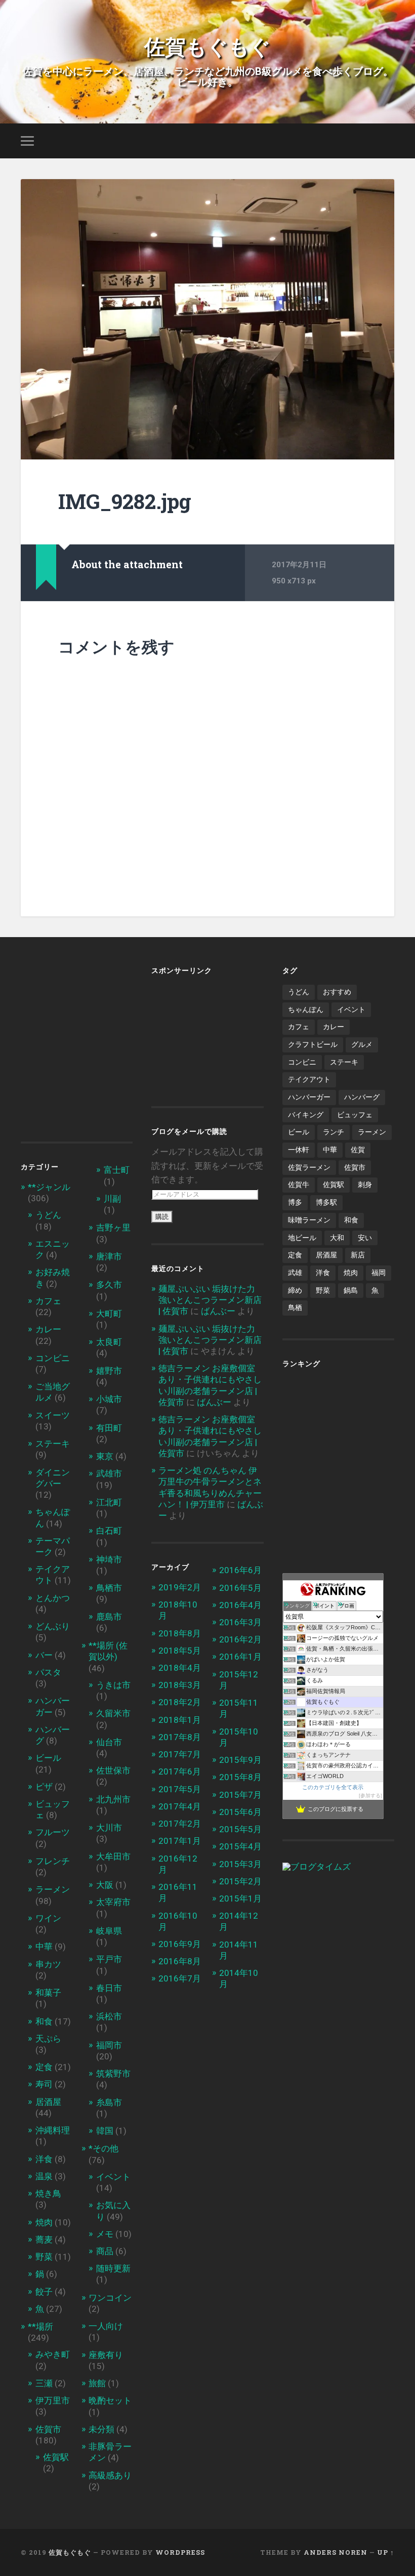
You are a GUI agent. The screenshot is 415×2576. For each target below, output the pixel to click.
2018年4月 (180, 1668)
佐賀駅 (56, 2457)
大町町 (109, 1314)
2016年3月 (240, 1622)
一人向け (106, 2326)
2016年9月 (180, 1944)
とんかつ (53, 1598)
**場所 (40, 2327)
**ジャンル (49, 1187)
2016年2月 (240, 1639)
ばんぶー (218, 1311)
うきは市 (113, 1685)
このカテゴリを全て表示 (333, 1787)
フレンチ (53, 1861)
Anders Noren (336, 2552)
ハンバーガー (309, 1097)
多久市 (109, 1285)
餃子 (44, 2292)
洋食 (44, 2159)
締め (295, 1290)
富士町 (117, 1170)
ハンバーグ (362, 1097)
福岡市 (109, 2045)
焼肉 (44, 2222)
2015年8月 (240, 1777)
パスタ (48, 1672)
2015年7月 (240, 1795)
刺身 (365, 1185)
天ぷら (48, 2039)
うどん (48, 1215)
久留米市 (113, 1713)
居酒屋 (48, 2102)
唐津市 (109, 1256)
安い (365, 1238)
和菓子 (48, 1993)
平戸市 (109, 1959)
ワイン (48, 1918)
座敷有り (106, 2355)
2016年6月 (240, 1570)
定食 (44, 2067)
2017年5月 (180, 1789)
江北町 (109, 1502)
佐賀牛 (299, 1185)
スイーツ (53, 1415)
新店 (358, 1255)
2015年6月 (240, 1812)
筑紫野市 (113, 2074)
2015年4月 (240, 1846)
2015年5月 (240, 1829)
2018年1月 (180, 1720)
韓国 (105, 2131)
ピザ (44, 1787)
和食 (44, 2021)
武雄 (295, 1273)
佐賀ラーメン (309, 1167)
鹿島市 (109, 1617)
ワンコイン (110, 2298)
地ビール (302, 1238)
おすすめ (337, 992)
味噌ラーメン (309, 1220)
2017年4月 (180, 1806)
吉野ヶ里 (113, 1228)
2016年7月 (180, 1978)
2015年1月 (240, 1898)
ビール (48, 1758)
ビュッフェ (355, 1115)
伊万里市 (53, 2400)
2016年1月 (240, 1657)
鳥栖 (295, 1307)
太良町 (109, 1342)
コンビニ (53, 1358)
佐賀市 (48, 2429)
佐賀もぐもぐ (207, 45)
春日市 (109, 1988)
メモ (105, 2234)
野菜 (44, 2257)
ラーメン (53, 1889)
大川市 (109, 1828)
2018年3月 (180, 1685)
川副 (112, 1199)
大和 (337, 1238)
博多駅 (326, 1202)
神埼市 (109, 1559)
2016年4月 (240, 1605)
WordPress (180, 2552)
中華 (44, 1947)
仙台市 (109, 1742)
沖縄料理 (53, 2130)
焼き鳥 (48, 2193)
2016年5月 (240, 1588)
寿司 (44, 2084)
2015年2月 (240, 1881)
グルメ (362, 1044)
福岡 (379, 1273)
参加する (370, 1796)
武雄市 (109, 1473)
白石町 (109, 1531)
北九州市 (113, 1799)
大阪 (105, 1885)
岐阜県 (109, 1931)
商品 (105, 2251)
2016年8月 (180, 1961)
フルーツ (53, 1832)
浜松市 (109, 2016)
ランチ (334, 1132)
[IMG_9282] (207, 319)
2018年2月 (180, 1702)
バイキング (306, 1115)
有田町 (109, 1428)
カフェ (48, 1301)
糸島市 (109, 2102)
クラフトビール (313, 1044)
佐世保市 (113, 1770)
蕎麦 (44, 2240)
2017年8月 (180, 1737)
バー (44, 1655)
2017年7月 (180, 1754)
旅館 (97, 2383)
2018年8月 (180, 1633)
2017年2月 (180, 1824)
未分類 (101, 2429)
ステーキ (53, 1444)
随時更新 (113, 2268)
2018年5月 (180, 1651)
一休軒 (299, 1150)
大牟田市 (113, 1856)
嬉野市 (109, 1371)
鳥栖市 (109, 1588)
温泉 (44, 2176)
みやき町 (53, 2354)
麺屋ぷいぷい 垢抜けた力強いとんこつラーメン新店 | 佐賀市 (210, 1300)
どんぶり (53, 1626)
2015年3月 (240, 1864)
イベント (113, 2177)
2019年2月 (180, 1587)
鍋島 (351, 1290)
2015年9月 (240, 1760)
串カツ (48, 1964)
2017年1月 (180, 1841)
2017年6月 (180, 1771)
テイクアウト (309, 1079)
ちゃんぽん (306, 1009)
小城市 (109, 1399)
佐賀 (358, 1150)
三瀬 (44, 2383)
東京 (105, 1456)
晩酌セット (110, 2400)
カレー (48, 1329)
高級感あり (110, 2475)
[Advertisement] (106, 1043)
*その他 (103, 2148)
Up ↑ (386, 2552)
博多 (295, 1202)
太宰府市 (113, 1902)
